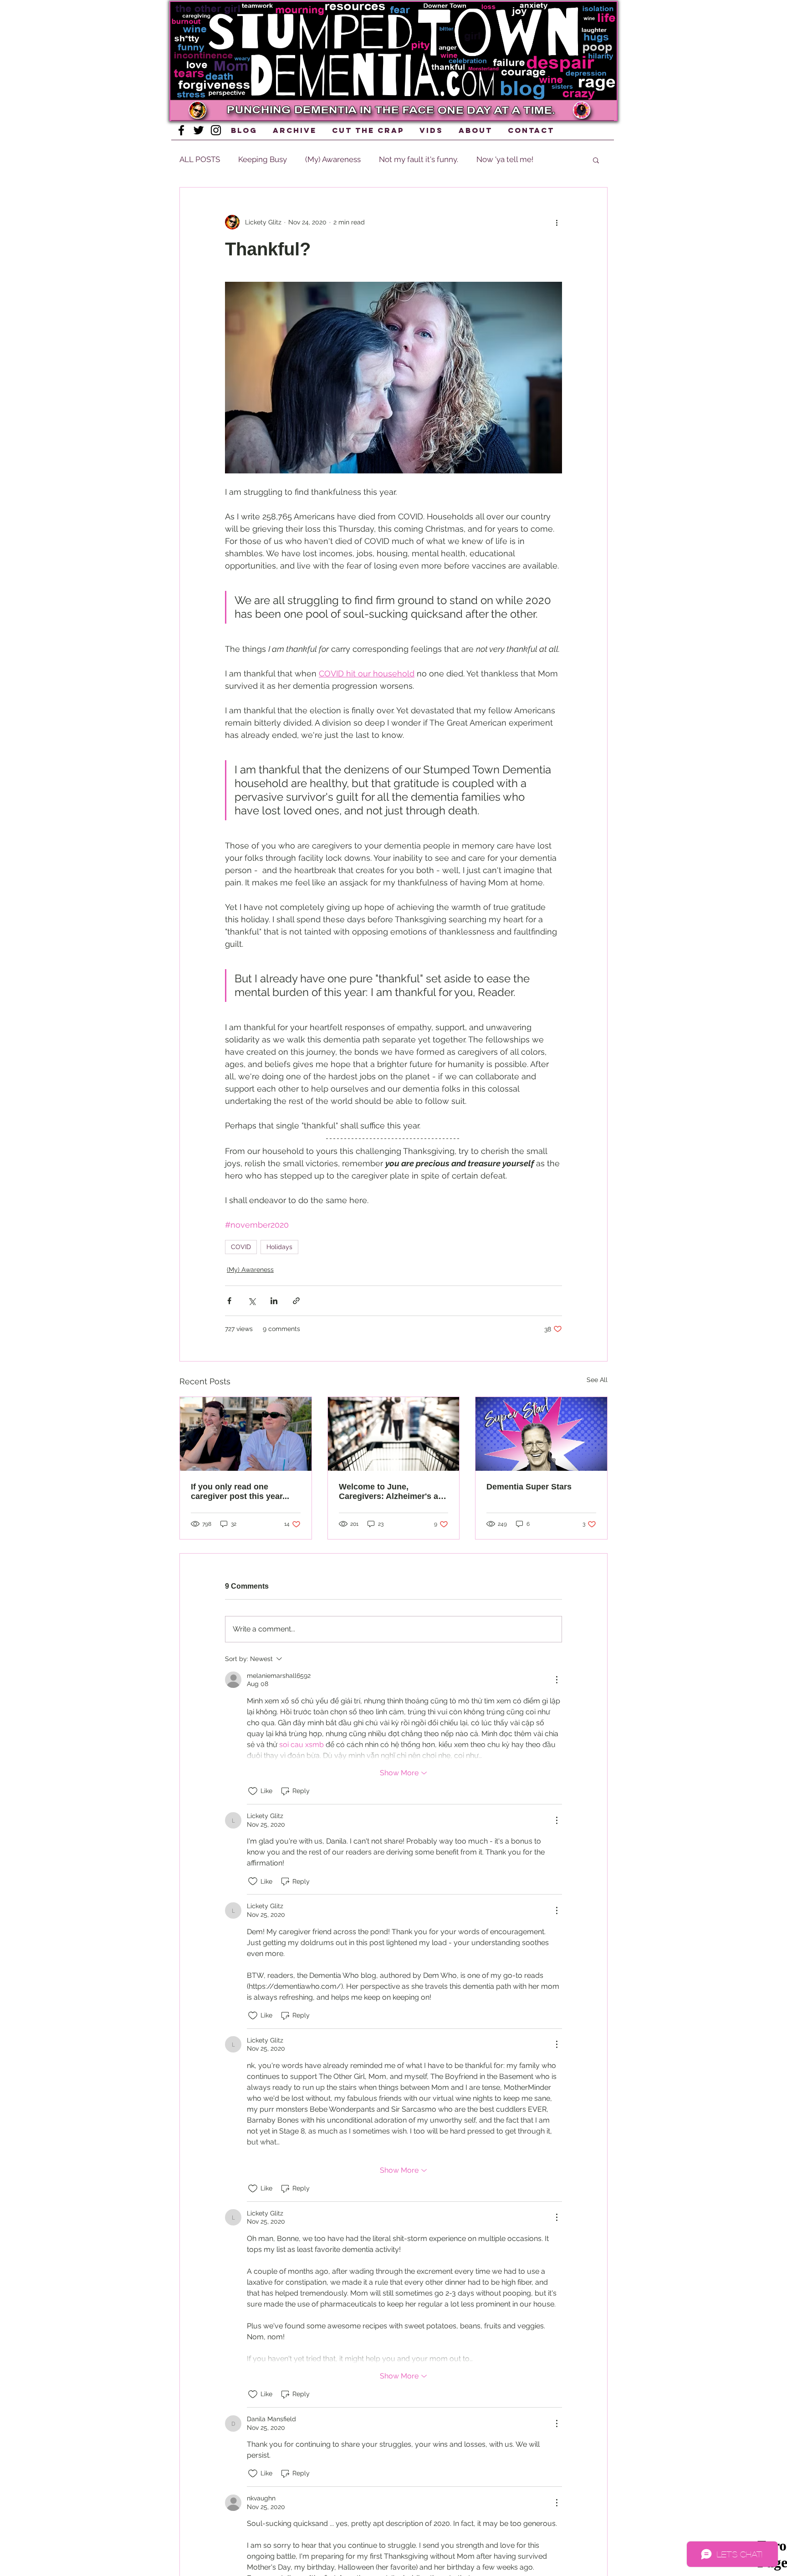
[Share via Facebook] (229, 1301)
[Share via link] (296, 1301)
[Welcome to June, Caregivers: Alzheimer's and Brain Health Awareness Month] (394, 1434)
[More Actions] (557, 1680)
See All (597, 1380)
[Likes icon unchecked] (253, 1791)
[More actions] (557, 222)
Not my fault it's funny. (419, 159)
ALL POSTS (200, 159)
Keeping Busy (263, 159)
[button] (402, 109)
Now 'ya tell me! (505, 159)
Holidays (279, 1247)
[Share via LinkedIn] (274, 1301)
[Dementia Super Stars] (541, 1434)
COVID (241, 1247)
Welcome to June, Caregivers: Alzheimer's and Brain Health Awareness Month (393, 1492)
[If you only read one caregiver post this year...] (246, 1434)
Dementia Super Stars (529, 1487)
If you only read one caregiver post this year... (240, 1491)
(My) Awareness (333, 159)
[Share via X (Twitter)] (252, 1301)
